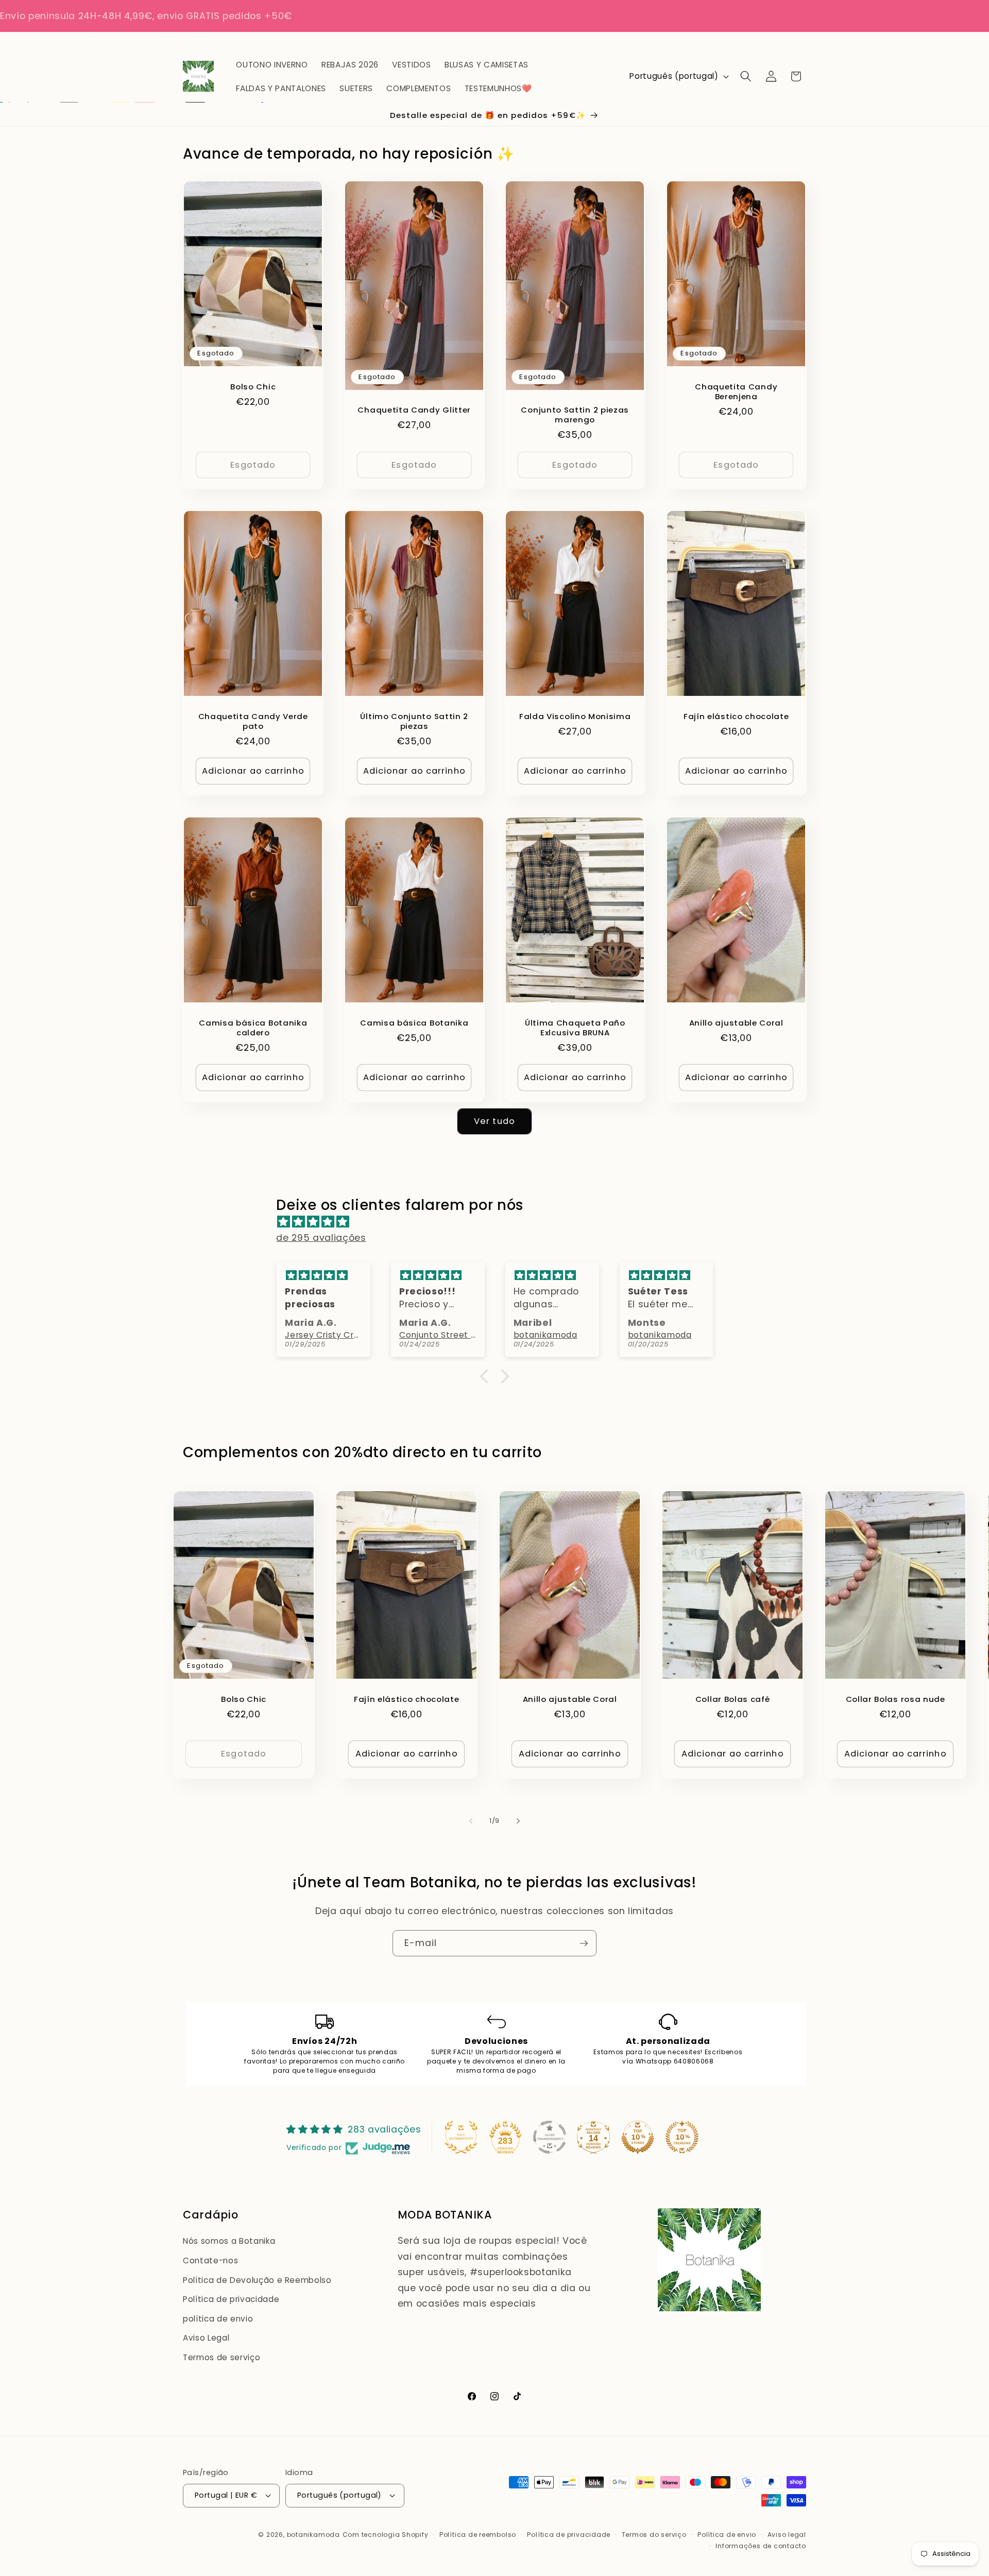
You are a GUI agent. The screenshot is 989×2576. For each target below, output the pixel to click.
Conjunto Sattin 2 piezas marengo (575, 415)
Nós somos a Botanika (229, 2241)
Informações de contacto (761, 2545)
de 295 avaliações (321, 1238)
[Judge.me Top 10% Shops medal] (638, 2137)
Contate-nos (210, 2261)
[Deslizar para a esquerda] (471, 1821)
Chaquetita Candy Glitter (414, 410)
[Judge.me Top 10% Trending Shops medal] (682, 2137)
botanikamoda (313, 2535)
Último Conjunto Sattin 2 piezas (414, 721)
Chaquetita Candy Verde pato (253, 721)
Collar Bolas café (733, 1699)
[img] (499, 1222)
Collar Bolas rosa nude (896, 1699)
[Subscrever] (584, 1943)
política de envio (218, 2319)
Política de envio (727, 2535)
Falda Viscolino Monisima (575, 716)
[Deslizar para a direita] (518, 1821)
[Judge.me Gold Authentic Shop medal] (461, 2137)
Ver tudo (494, 1121)
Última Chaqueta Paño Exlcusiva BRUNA (575, 1028)
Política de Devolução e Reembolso (257, 2280)
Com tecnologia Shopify (386, 2535)
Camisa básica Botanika (414, 1023)
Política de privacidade (231, 2300)
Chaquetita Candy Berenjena (736, 391)
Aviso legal (787, 2535)
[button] (746, 76)
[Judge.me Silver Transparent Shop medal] (550, 2137)
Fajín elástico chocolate (736, 716)
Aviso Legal (206, 2338)
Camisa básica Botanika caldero (253, 1028)
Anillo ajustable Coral (736, 1023)
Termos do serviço (654, 2535)
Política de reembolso (478, 2535)
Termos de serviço (221, 2357)
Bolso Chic (253, 387)
